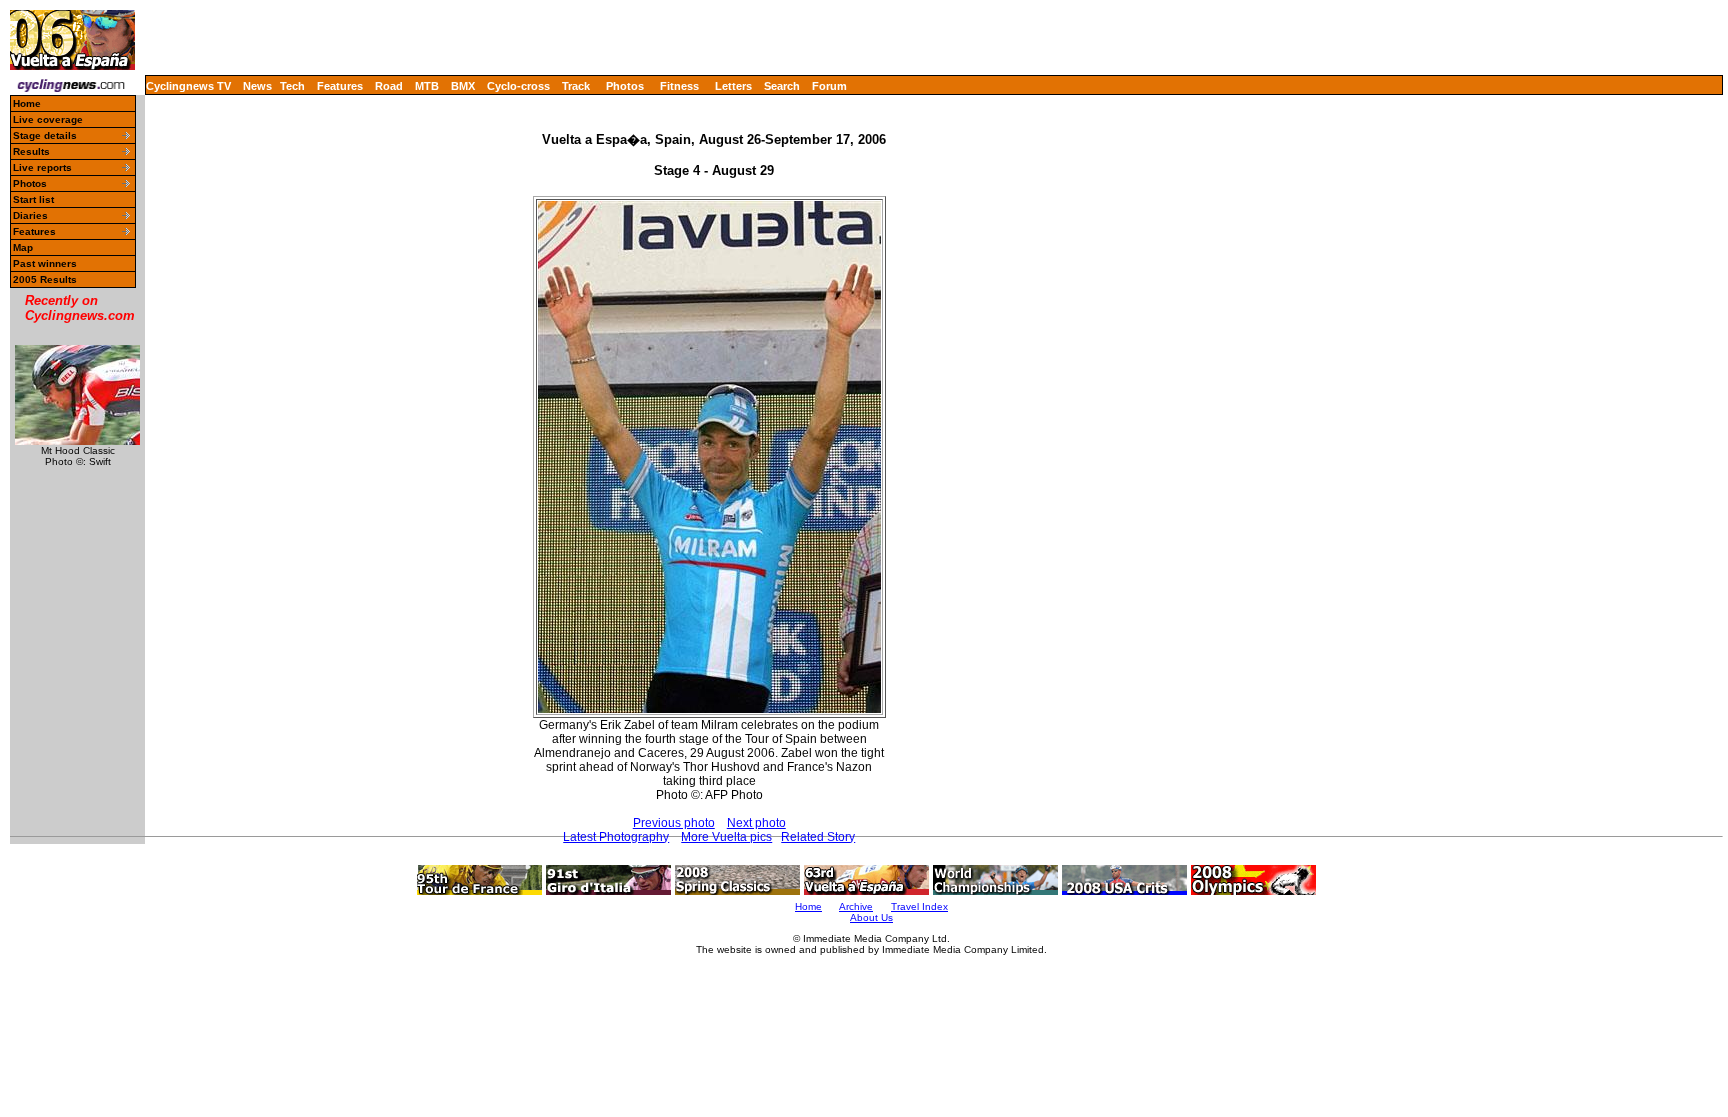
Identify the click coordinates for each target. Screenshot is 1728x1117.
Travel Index (919, 906)
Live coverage (48, 119)
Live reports (42, 167)
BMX (463, 86)
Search (782, 86)
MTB (427, 86)
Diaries (30, 215)
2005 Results (45, 279)
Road (389, 86)
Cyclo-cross (518, 86)
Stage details (45, 135)
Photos (625, 86)
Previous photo (674, 823)
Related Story (818, 837)
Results (31, 151)
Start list (33, 199)
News (257, 86)
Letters (733, 86)
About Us (871, 917)
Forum (829, 86)
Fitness (679, 86)
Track (576, 86)
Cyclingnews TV (188, 86)
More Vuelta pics (726, 837)
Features (340, 86)
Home (27, 103)
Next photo (756, 823)
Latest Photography (616, 837)
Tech (292, 86)
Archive (856, 906)
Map (23, 247)
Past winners (45, 263)
